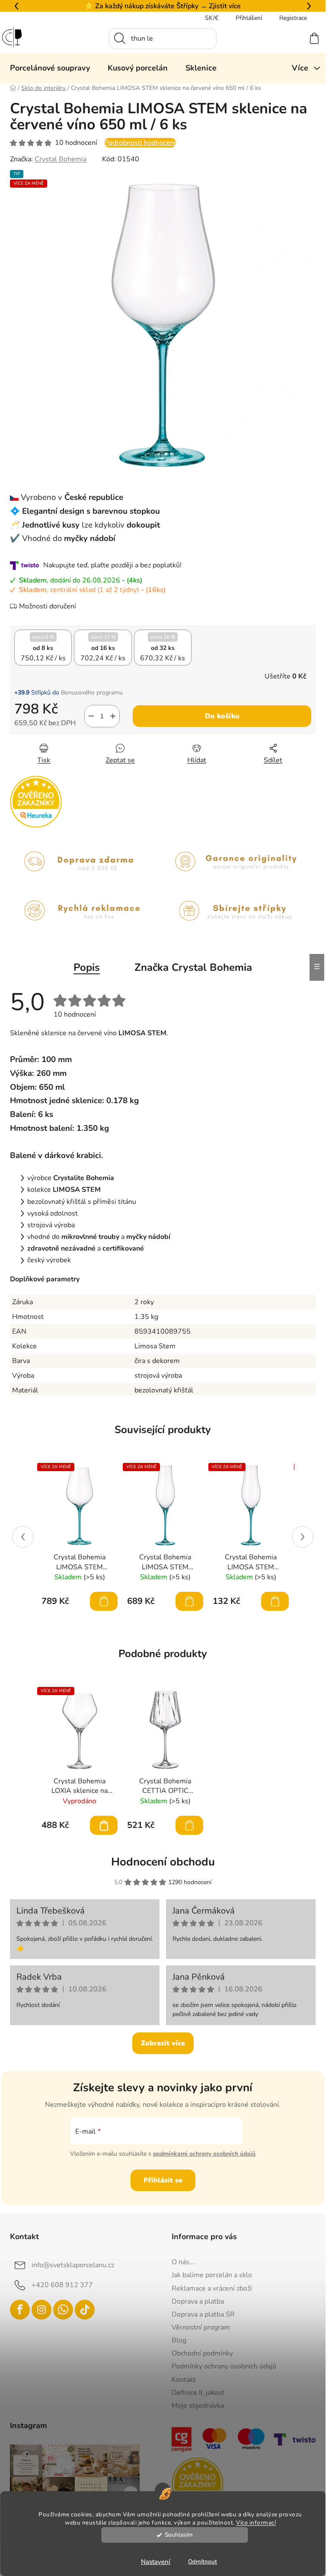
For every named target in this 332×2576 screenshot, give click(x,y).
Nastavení (156, 2562)
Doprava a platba (198, 2301)
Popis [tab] (87, 967)
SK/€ (212, 18)
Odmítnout (203, 2562)
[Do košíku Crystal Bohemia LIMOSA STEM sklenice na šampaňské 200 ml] (275, 1601)
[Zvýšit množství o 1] (113, 716)
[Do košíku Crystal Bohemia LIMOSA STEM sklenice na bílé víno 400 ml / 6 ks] (104, 1601)
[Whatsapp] (63, 2310)
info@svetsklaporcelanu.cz (73, 2265)
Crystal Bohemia (61, 159)
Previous (23, 1537)
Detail (104, 1825)
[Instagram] (41, 2310)
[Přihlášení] (283, 38)
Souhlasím (179, 2535)
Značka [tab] (193, 967)
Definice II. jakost (198, 2393)
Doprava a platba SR (203, 2314)
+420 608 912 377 (62, 2285)
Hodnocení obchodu (163, 1862)
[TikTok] (85, 2310)
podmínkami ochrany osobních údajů (204, 2154)
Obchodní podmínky (202, 2353)
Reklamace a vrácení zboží (212, 2288)
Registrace (293, 18)
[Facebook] (20, 2310)
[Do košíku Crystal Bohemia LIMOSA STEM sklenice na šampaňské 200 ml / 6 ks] (189, 1601)
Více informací (256, 2523)
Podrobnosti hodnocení (140, 143)
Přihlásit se (163, 2180)
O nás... (183, 2262)
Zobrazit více (163, 2043)
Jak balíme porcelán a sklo (212, 2275)
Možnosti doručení (48, 606)
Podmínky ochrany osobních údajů (224, 2366)
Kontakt (184, 2380)
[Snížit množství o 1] (91, 716)
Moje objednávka (198, 2406)
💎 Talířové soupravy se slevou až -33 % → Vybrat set (163, 6)
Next (303, 1537)
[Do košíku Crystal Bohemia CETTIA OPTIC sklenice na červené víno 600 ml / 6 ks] (189, 1825)
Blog (179, 2340)
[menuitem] (50, 68)
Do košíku (222, 716)
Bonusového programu (92, 693)
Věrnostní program (201, 2327)
